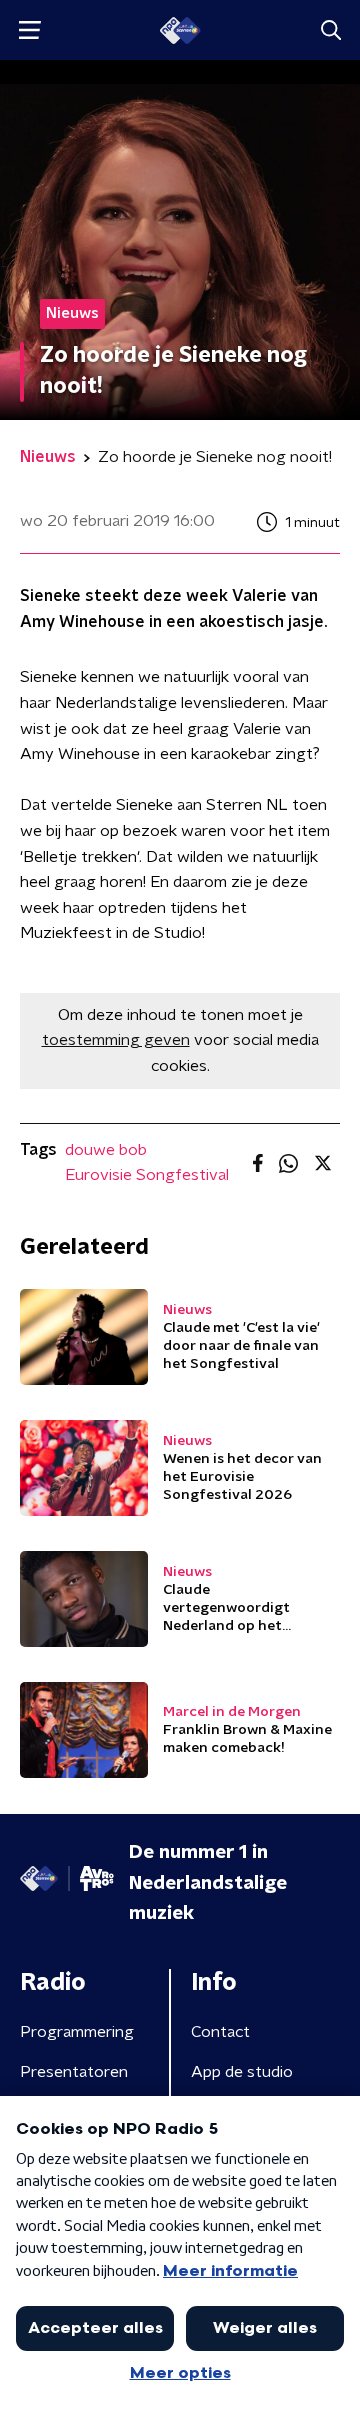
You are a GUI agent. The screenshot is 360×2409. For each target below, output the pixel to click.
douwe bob (106, 1150)
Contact (220, 2032)
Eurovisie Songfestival (147, 1175)
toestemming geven (116, 1040)
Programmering (77, 2032)
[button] (29, 30)
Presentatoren (74, 2072)
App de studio (242, 2072)
